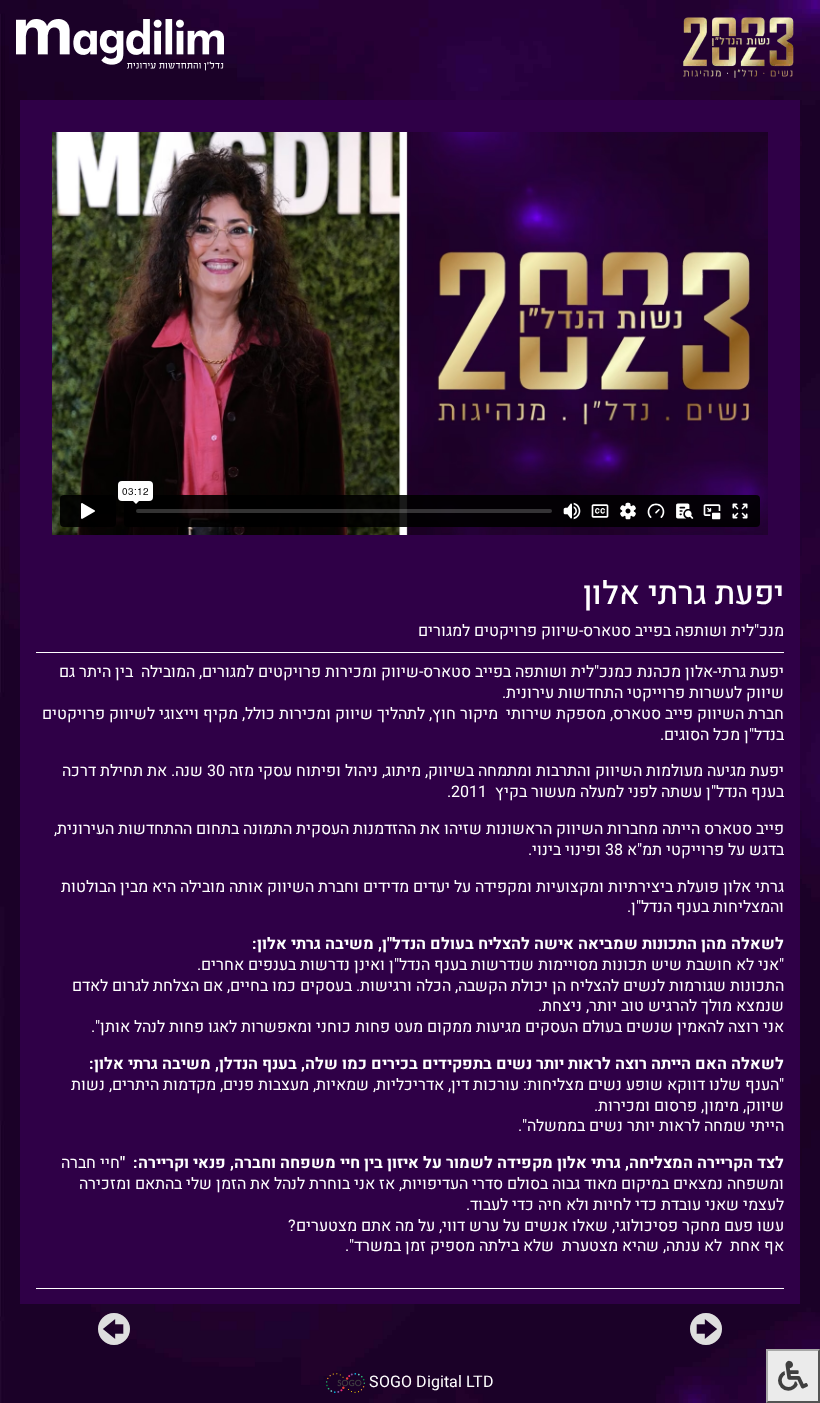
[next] (114, 1333)
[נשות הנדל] (738, 46)
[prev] (706, 1333)
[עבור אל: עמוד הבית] (120, 43)
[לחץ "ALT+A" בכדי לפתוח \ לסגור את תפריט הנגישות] (793, 1376)
